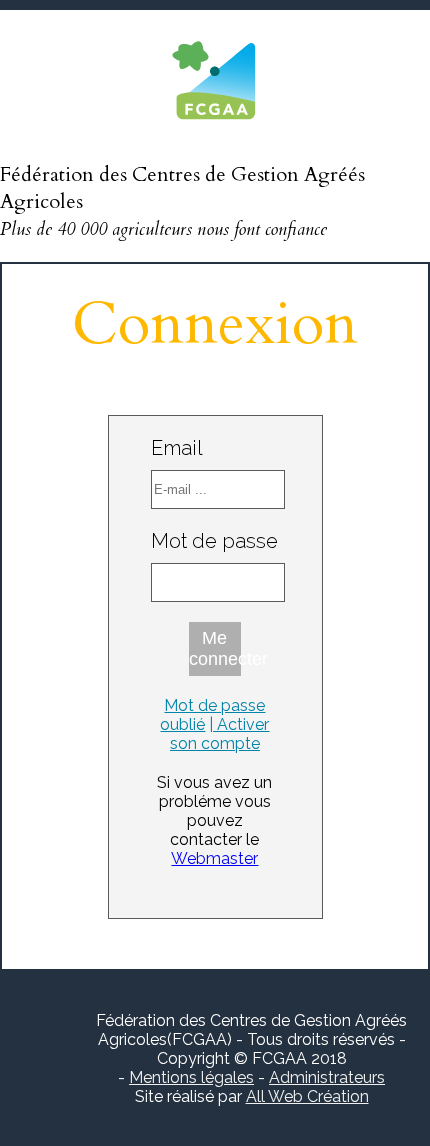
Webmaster (214, 858)
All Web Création (307, 1096)
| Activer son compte (220, 734)
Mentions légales (191, 1077)
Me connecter (214, 648)
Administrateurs (327, 1077)
